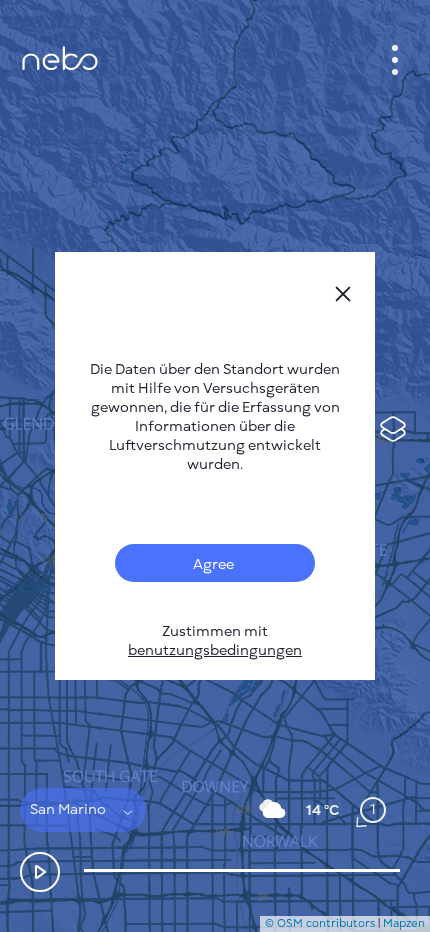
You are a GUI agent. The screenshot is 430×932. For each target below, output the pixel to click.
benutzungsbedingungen (215, 650)
